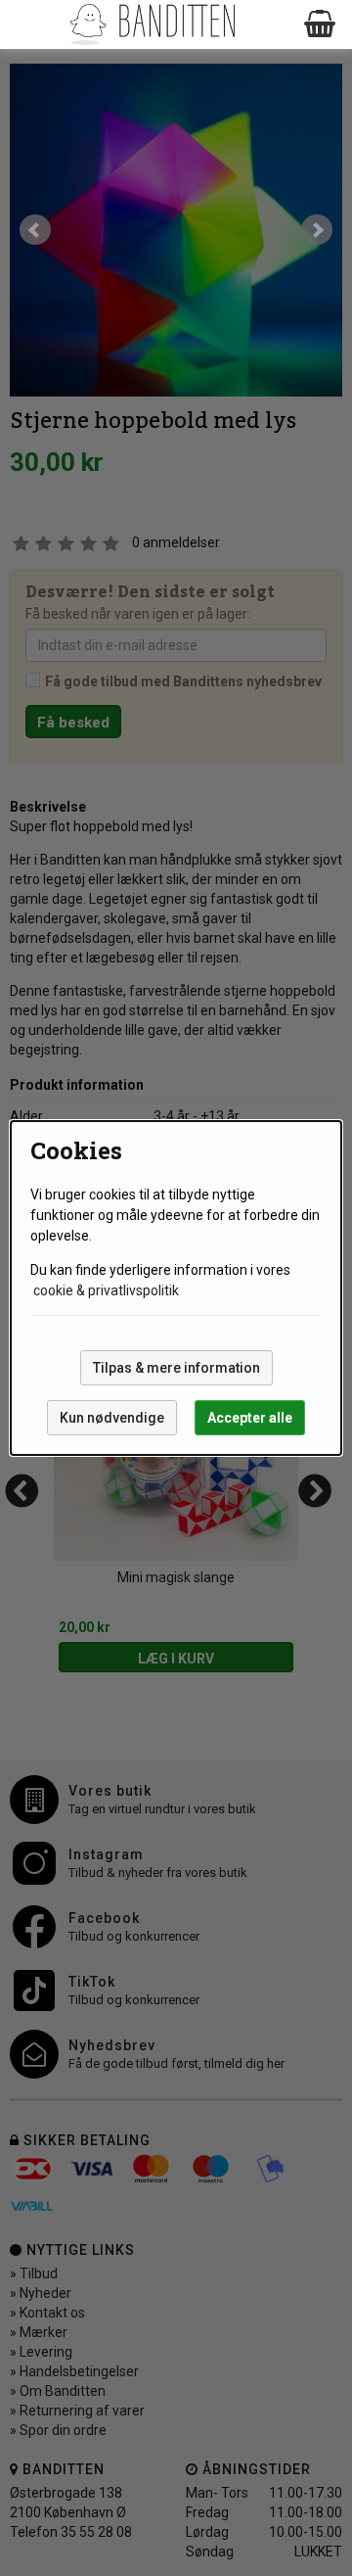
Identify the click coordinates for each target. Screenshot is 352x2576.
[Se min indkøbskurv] (321, 24)
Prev (35, 230)
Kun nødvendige (112, 1418)
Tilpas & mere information (176, 1368)
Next (317, 230)
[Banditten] (152, 24)
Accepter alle (250, 1418)
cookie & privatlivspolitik (106, 1290)
